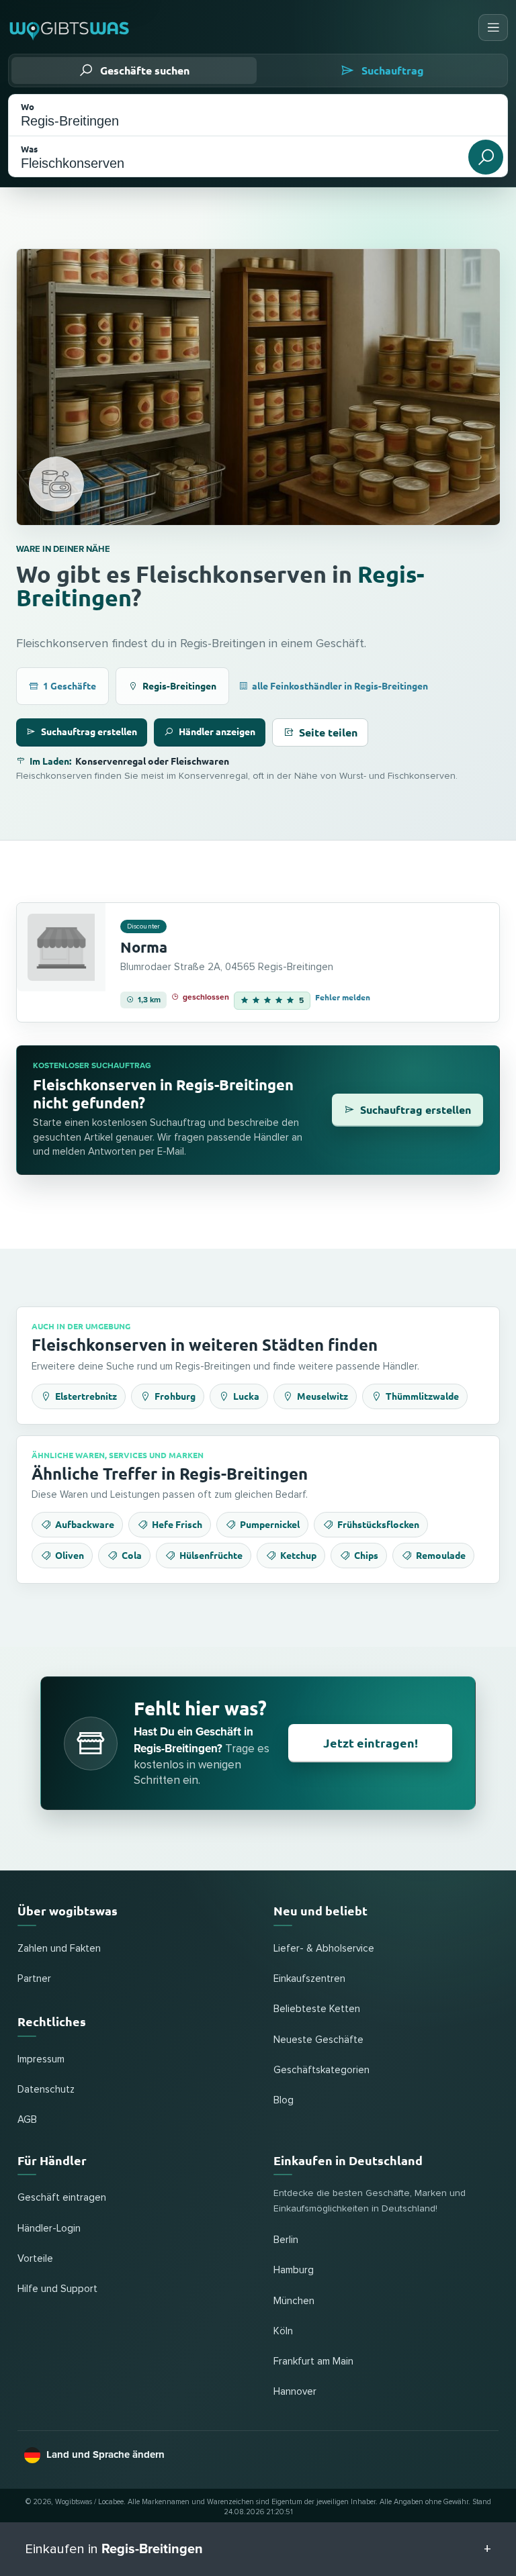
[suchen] (486, 157)
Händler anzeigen (217, 731)
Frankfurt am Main (313, 2362)
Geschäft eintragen (62, 2198)
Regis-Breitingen (179, 685)
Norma (144, 947)
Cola (132, 1555)
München (294, 2301)
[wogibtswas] (70, 28)
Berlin (286, 2240)
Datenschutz (46, 2090)
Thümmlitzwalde (422, 1396)
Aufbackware (85, 1524)
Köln (283, 2331)
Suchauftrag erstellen (89, 731)
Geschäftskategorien (321, 2070)
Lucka (246, 1396)
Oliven (70, 1555)
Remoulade (441, 1555)
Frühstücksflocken (378, 1524)
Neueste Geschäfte (318, 2040)
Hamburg (294, 2270)
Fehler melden (343, 997)
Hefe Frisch (177, 1524)
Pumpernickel (270, 1524)
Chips (366, 1555)
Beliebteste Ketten (317, 2009)
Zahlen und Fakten (59, 1949)
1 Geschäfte (70, 685)
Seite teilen (328, 732)
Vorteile (35, 2259)
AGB (27, 2120)
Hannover (295, 2392)
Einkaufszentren (309, 1979)
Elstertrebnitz (86, 1396)
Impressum (41, 2059)
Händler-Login (49, 2229)
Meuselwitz (322, 1396)
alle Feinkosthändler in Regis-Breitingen (340, 685)
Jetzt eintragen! (371, 1743)
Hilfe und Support (57, 2289)
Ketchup (298, 1555)
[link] (258, 963)
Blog (284, 2100)
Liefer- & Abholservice (324, 1949)
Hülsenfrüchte (211, 1555)
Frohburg (175, 1396)
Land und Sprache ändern (105, 2454)
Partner (34, 1979)
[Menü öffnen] (493, 28)
